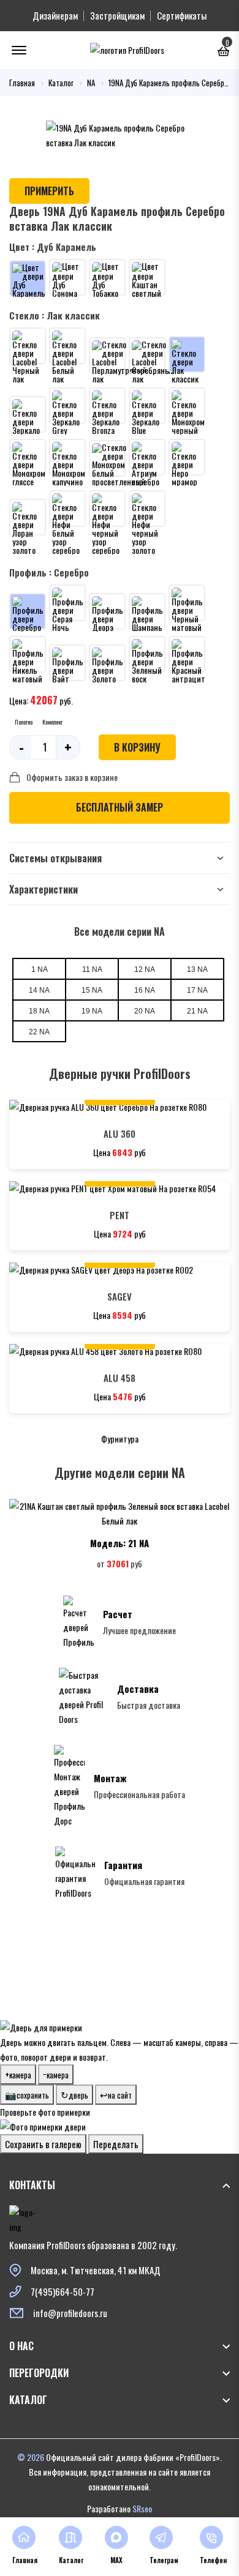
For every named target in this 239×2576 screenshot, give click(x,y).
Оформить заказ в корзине (72, 777)
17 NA (197, 990)
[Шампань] (147, 611)
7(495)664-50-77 (63, 2291)
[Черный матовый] (187, 603)
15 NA (92, 990)
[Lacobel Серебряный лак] (147, 356)
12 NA (145, 969)
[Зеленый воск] (147, 654)
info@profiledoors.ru (70, 2313)
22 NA (39, 1032)
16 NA (145, 990)
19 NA (92, 1011)
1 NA (40, 969)
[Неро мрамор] (187, 457)
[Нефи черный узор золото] (147, 509)
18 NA (39, 1011)
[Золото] (107, 663)
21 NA (197, 1011)
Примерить (49, 191)
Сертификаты (182, 15)
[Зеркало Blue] (147, 406)
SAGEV (120, 1296)
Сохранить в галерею (43, 2144)
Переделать (116, 2144)
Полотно (24, 722)
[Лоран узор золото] (28, 517)
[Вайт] (67, 663)
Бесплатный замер (120, 807)
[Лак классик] (187, 354)
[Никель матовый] (28, 654)
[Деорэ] (107, 611)
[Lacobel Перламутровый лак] (107, 356)
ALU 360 (120, 1133)
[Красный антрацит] (187, 654)
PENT (120, 1215)
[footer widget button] (120, 2185)
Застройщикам (117, 15)
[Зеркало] (28, 414)
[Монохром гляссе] (28, 457)
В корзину (137, 747)
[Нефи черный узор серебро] (107, 509)
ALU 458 (120, 1378)
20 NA (145, 1011)
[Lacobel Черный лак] (28, 346)
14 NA (39, 990)
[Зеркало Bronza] (107, 406)
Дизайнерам (55, 15)
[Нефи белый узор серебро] (67, 509)
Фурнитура (120, 1439)
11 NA (92, 969)
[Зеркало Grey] (67, 406)
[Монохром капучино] (67, 457)
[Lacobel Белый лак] (67, 346)
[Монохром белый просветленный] (107, 458)
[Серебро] (28, 611)
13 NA (197, 969)
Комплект (52, 722)
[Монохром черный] (187, 406)
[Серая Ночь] (67, 603)
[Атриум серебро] (147, 457)
